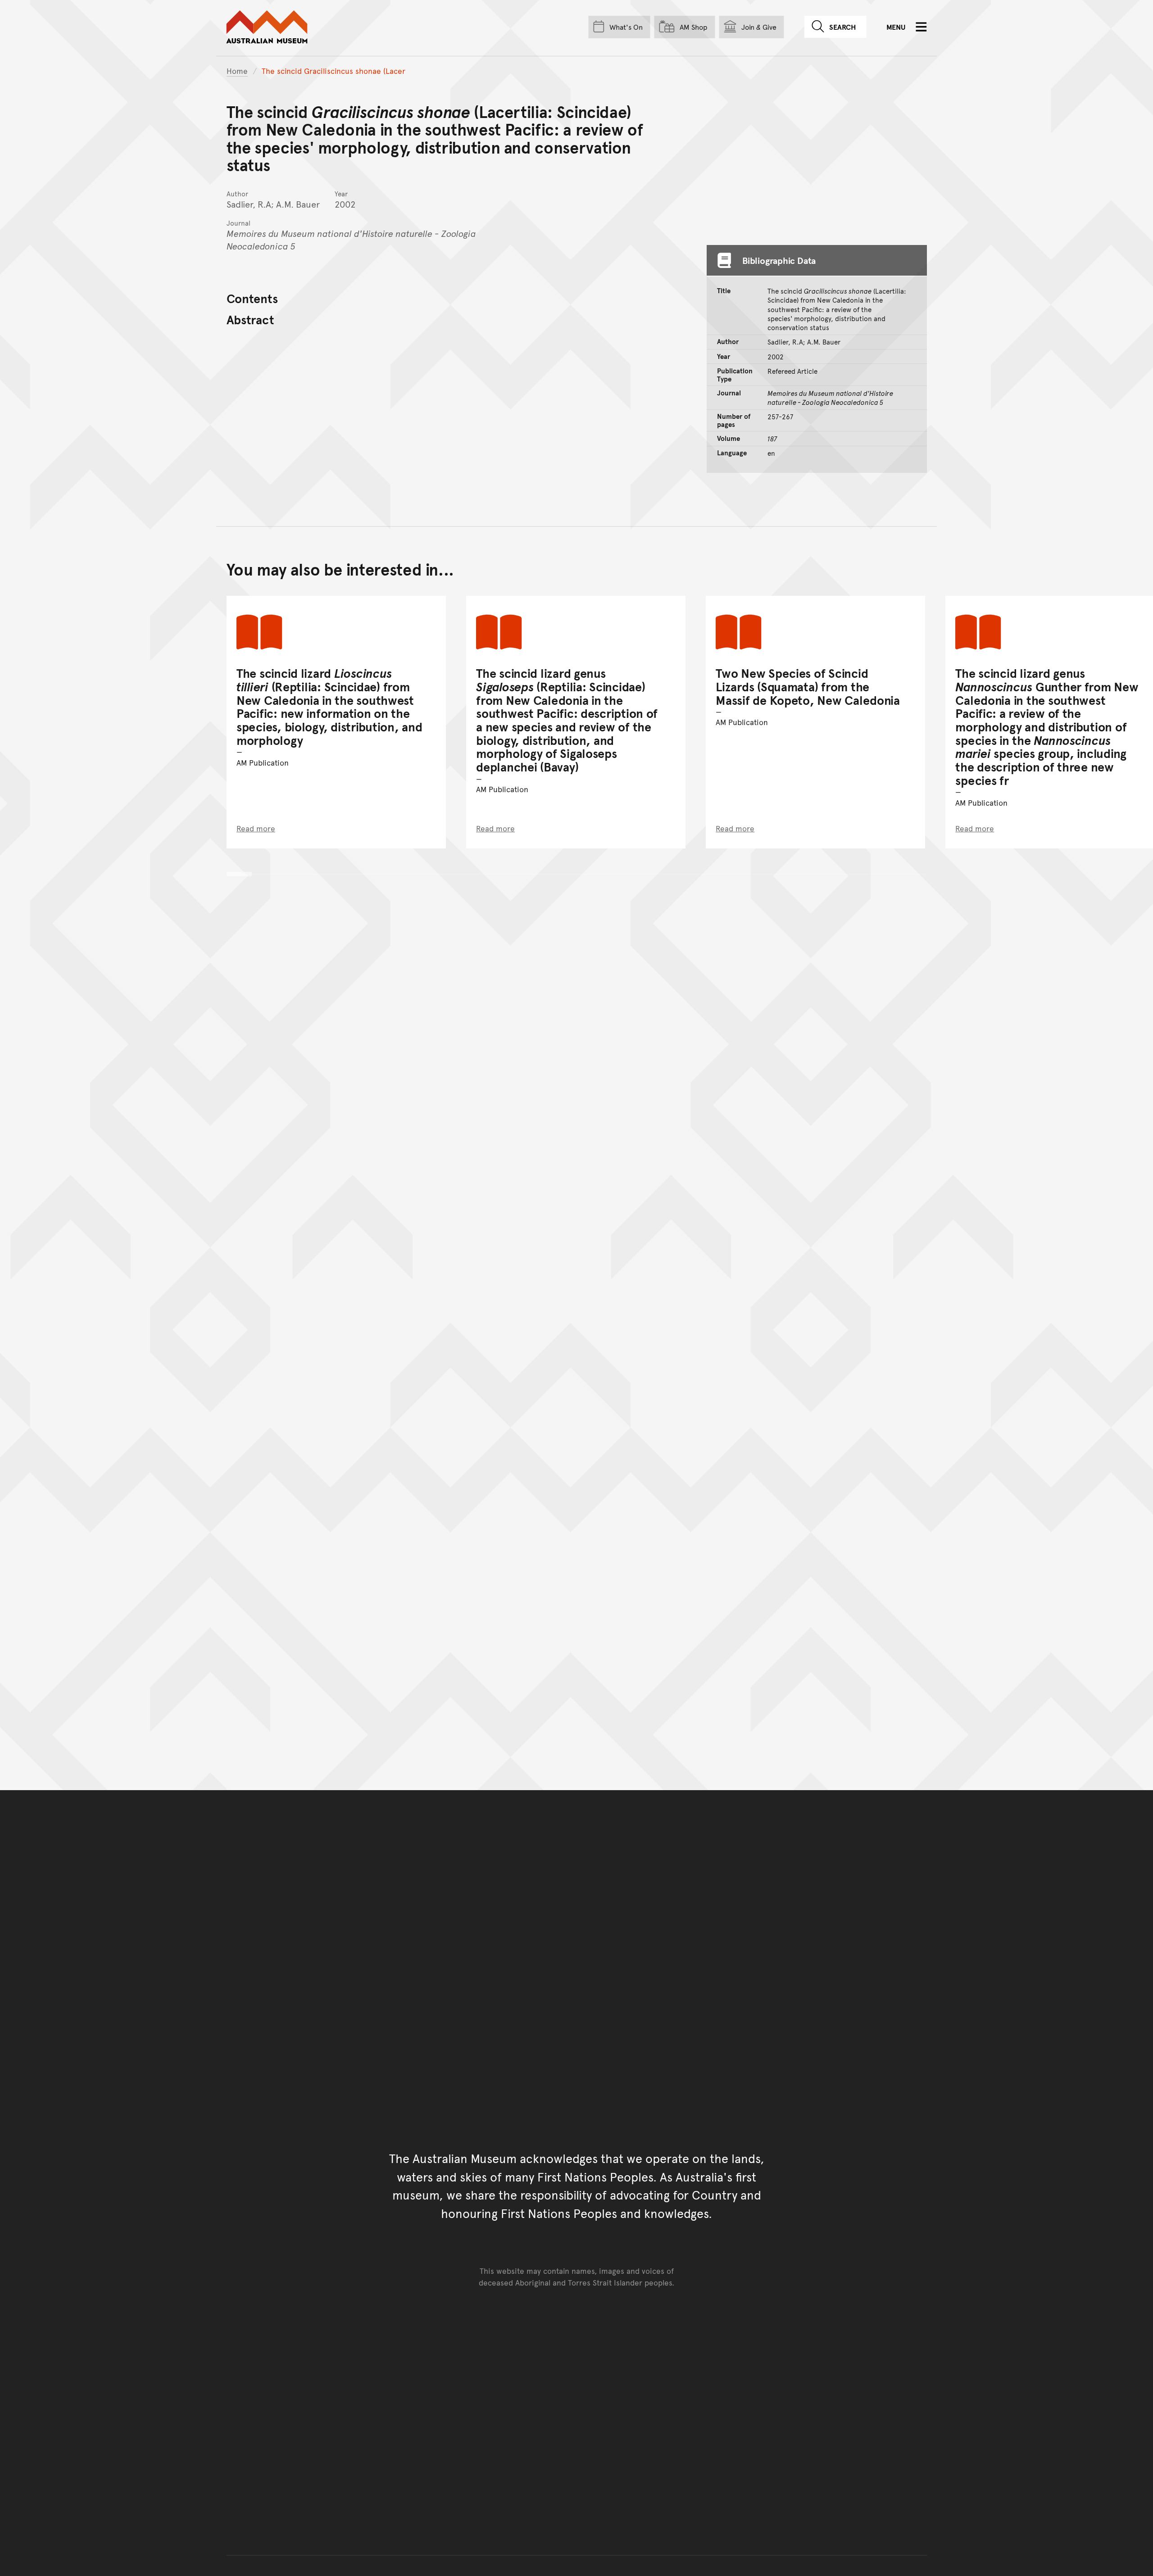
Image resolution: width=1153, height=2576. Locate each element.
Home (237, 71)
